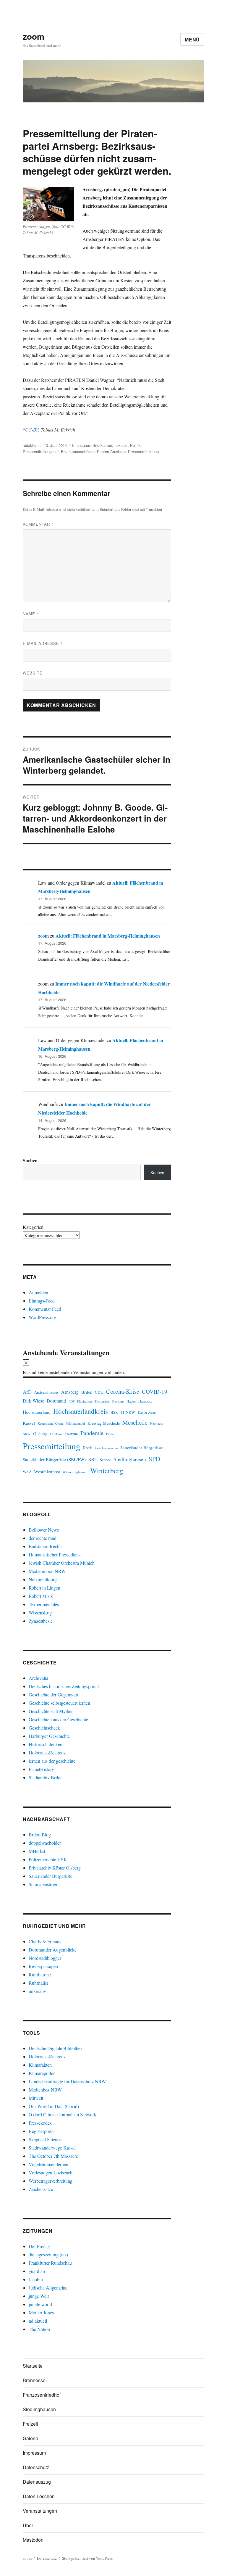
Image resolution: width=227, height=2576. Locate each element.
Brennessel (35, 2380)
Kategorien (33, 1227)
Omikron (56, 1434)
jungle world (40, 2304)
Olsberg (40, 1433)
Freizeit (30, 2424)
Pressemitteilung (52, 1446)
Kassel (29, 1423)
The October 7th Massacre (53, 2156)
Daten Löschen (39, 2496)
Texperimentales (44, 1604)
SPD (154, 1459)
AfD (27, 1392)
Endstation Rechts (46, 1546)
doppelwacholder (45, 1843)
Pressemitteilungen (39, 451)
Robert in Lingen (44, 1588)
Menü (192, 40)
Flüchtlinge (85, 1401)
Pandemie (92, 1433)
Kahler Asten (147, 1412)
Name (31, 614)
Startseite (33, 2366)
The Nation (39, 2329)
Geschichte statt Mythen (51, 1711)
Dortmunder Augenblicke (53, 1950)
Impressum (34, 2453)
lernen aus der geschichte (52, 1761)
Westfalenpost (47, 1471)
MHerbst (37, 1851)
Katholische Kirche (51, 1423)
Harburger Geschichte (49, 1736)
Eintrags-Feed (42, 1301)
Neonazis (156, 1423)
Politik (135, 445)
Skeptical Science (45, 2139)
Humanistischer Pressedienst (55, 1555)
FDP (72, 1401)
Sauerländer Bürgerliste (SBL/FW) (54, 1459)
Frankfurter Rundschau (50, 2263)
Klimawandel (76, 1423)
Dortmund (56, 1401)
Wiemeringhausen (75, 1472)
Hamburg (145, 1401)
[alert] (97, 1368)
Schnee (105, 1460)
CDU (99, 1392)
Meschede (135, 1422)
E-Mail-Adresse (43, 643)
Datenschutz (36, 2467)
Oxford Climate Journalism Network (63, 2114)
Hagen (131, 1401)
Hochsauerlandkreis (81, 1411)
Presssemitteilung (143, 451)
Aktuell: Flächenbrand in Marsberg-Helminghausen (108, 936)
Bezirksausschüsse (78, 451)
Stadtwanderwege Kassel (52, 2148)
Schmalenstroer (43, 1884)
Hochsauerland (37, 1412)
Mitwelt (36, 2098)
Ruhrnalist (38, 1983)
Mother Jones (41, 2312)
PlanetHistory (41, 1769)
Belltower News (44, 1530)
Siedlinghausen (130, 1459)
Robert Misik (41, 1596)
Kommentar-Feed (45, 1309)
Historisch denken (46, 1744)
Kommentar (38, 524)
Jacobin (36, 2279)
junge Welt (39, 2296)
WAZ (27, 1472)
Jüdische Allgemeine (48, 2288)
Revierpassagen (43, 1966)
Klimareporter (42, 2073)
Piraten (111, 1434)
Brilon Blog (40, 1834)
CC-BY (32, 430)
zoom (34, 36)
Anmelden (38, 1292)
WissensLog (40, 1613)
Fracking (118, 1401)
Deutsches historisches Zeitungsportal (64, 1686)
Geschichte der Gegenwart (53, 1694)
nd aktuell (38, 2321)
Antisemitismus (46, 1392)
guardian (37, 2271)
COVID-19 (155, 1391)
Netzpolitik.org (43, 1579)
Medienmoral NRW (47, 1571)
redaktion (31, 445)
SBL (93, 1459)
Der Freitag (39, 2246)
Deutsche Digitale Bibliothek (56, 2048)
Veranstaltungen (40, 2511)
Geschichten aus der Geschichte (58, 1719)
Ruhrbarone (40, 1974)
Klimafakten (40, 2065)
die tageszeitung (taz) (48, 2254)
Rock (87, 1448)
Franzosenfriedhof (42, 2395)
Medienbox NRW (45, 2090)
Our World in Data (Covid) (54, 2106)
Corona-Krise (123, 1391)
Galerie (30, 2438)
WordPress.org (42, 1317)
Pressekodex (40, 2123)
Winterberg (107, 1470)
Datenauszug (37, 2482)
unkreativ (37, 1991)
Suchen (30, 1160)
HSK (114, 1412)
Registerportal (42, 2131)
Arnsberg (70, 1392)
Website (33, 673)
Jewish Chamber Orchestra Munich (62, 1563)
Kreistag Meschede (104, 1423)
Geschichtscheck (44, 1728)
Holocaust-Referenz (47, 1753)
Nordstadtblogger (45, 1958)
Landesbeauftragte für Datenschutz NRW (67, 2081)
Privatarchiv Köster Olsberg (55, 1868)
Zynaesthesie (41, 1621)
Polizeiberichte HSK (48, 1859)
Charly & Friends (45, 1941)
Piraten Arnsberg (111, 451)
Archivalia (38, 1678)
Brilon (87, 1392)
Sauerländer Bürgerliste (142, 1448)
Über (28, 2525)
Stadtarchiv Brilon (46, 1777)
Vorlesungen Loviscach (51, 2172)
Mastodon (33, 2540)
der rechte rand (43, 1538)
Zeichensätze (41, 2189)
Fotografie (102, 1401)
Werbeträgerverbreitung (51, 2181)
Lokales (121, 445)
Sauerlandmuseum (106, 1448)
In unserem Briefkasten (92, 445)
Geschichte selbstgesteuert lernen (59, 1703)
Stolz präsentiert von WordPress (87, 2558)
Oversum (72, 1434)
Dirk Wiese (33, 1401)
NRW (27, 1434)
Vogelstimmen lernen (48, 2164)
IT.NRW (128, 1412)
